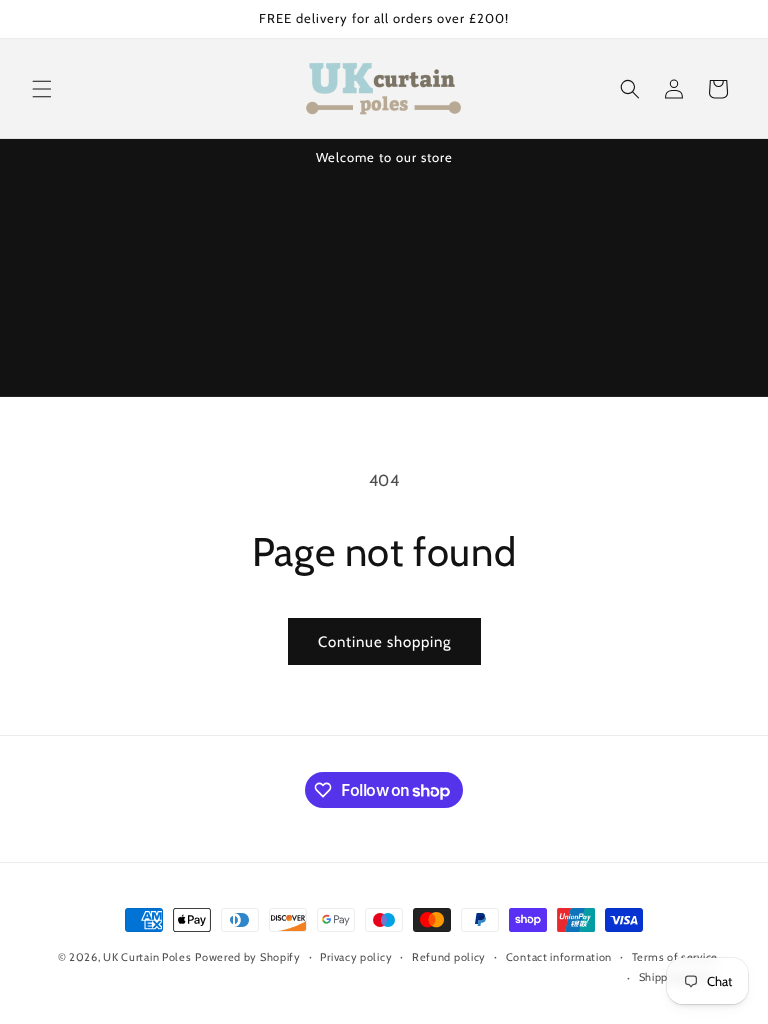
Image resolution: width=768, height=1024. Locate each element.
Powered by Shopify (248, 957)
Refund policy (449, 957)
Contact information (559, 957)
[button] (42, 89)
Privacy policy (356, 957)
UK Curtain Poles (147, 957)
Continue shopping (384, 642)
